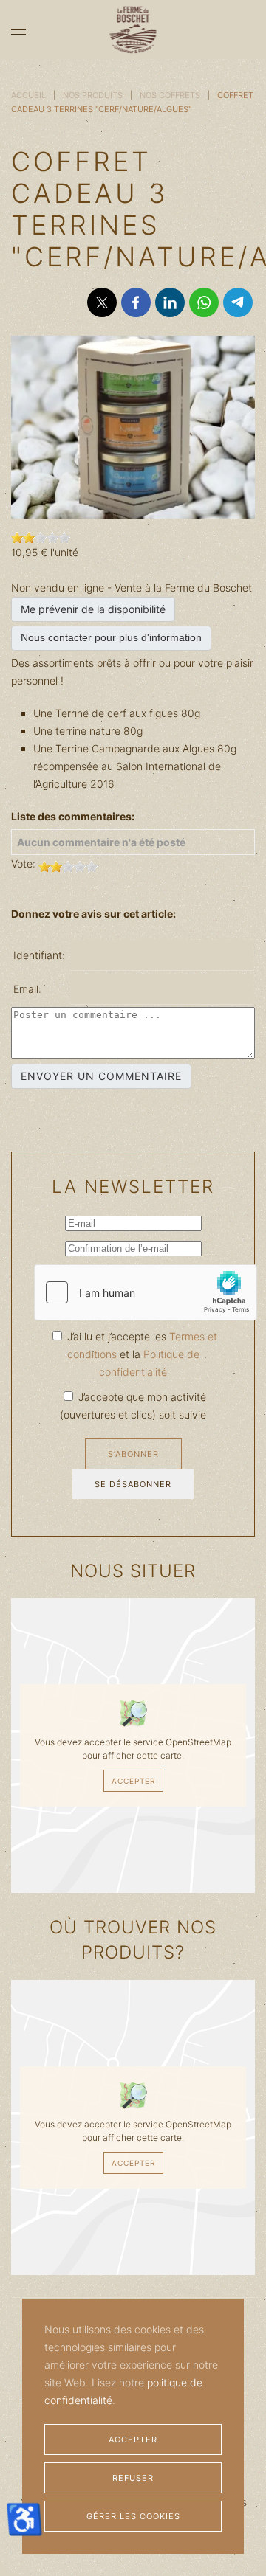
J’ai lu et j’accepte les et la (141, 1354)
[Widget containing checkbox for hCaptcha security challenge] (146, 1292)
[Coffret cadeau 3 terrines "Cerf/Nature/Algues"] (133, 426)
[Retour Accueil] (133, 30)
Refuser (133, 2478)
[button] (18, 30)
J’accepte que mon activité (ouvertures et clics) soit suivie (133, 1406)
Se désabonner (133, 1484)
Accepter (133, 1781)
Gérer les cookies (133, 2516)
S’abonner (133, 1454)
